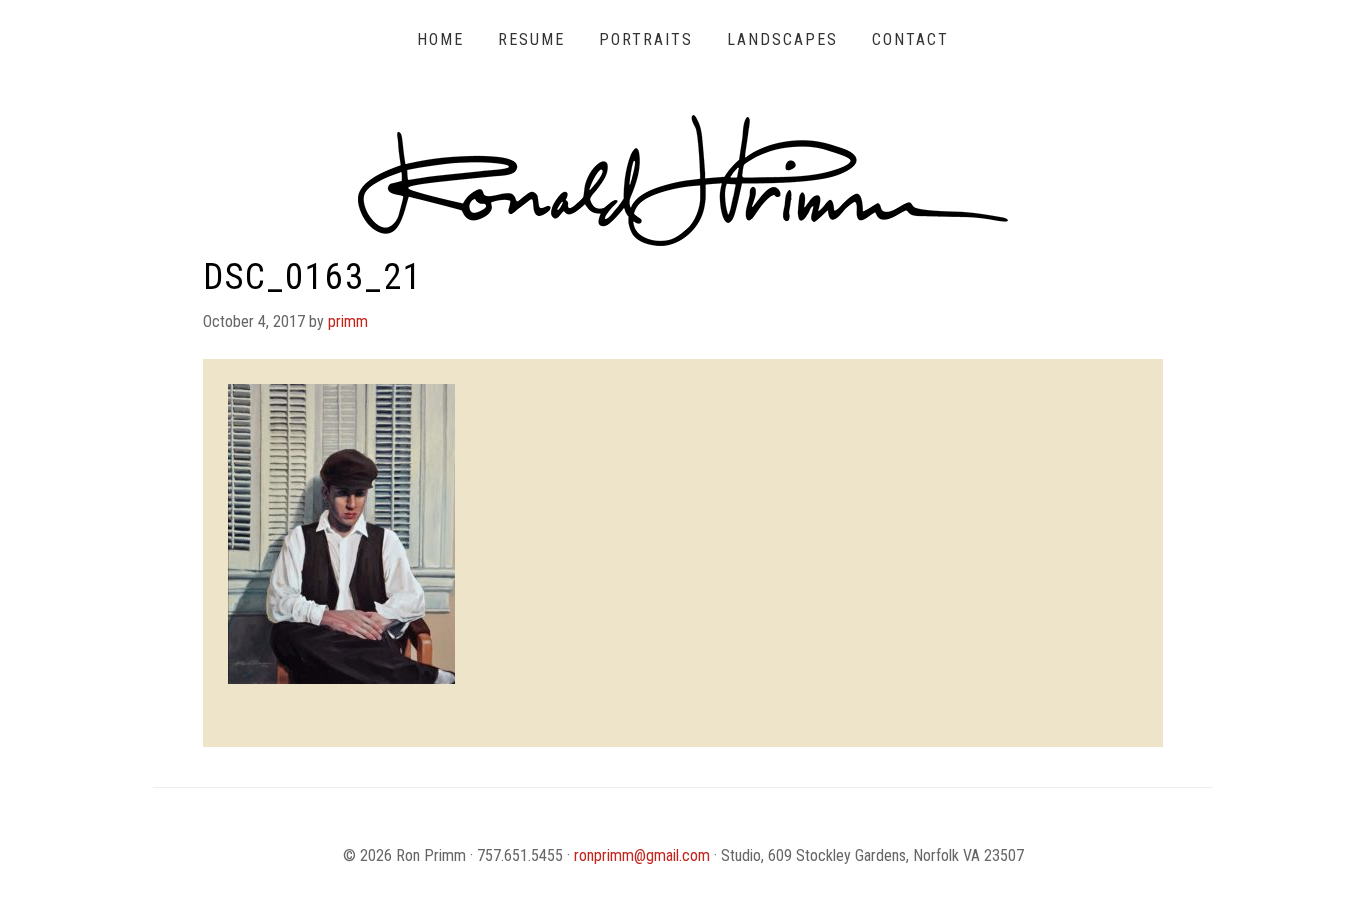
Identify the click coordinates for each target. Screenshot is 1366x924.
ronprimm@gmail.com (642, 855)
